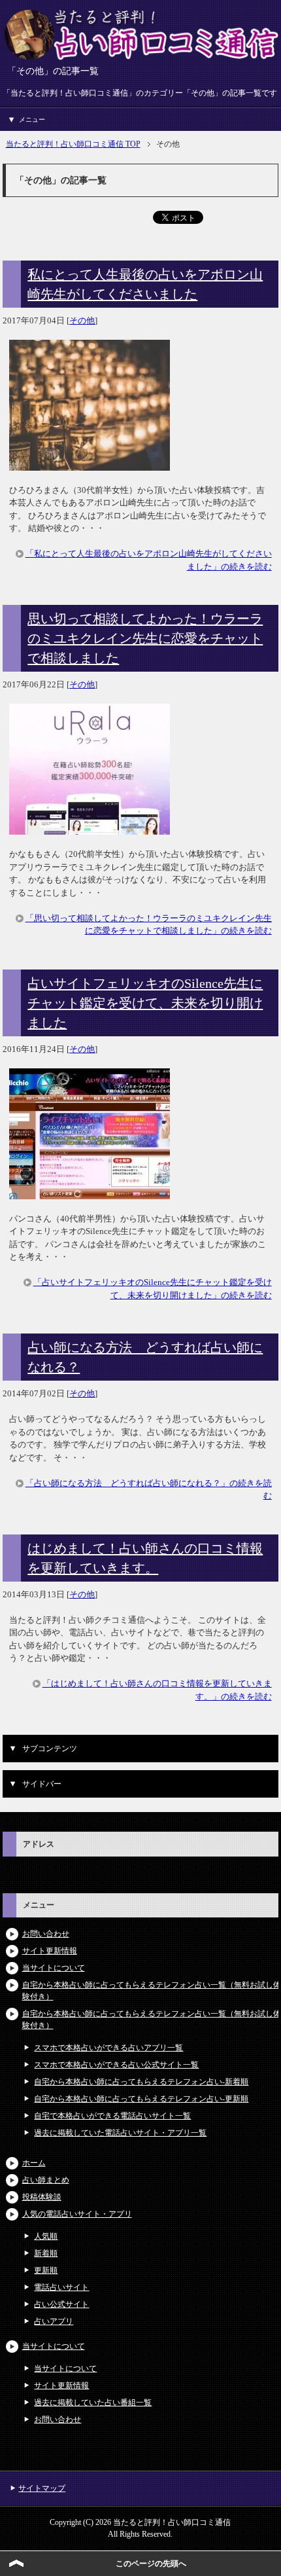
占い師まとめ (46, 2180)
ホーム (34, 2163)
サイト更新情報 (50, 1951)
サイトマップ (42, 2488)
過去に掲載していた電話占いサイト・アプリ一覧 (120, 2133)
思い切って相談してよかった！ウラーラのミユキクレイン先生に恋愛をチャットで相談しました (145, 638)
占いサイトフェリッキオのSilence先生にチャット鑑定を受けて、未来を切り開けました (145, 1003)
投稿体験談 (42, 2197)
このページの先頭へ (151, 2564)
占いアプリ (54, 2321)
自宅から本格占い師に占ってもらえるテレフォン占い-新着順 (141, 2082)
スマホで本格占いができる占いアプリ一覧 (108, 2048)
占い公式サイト (61, 2304)
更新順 (46, 2270)
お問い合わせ (46, 1934)
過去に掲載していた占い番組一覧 (93, 2403)
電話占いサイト (61, 2287)
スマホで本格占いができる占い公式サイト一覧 (116, 2065)
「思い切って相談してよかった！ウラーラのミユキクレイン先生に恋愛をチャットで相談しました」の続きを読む (149, 925)
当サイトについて (54, 1968)
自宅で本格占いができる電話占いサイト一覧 (112, 2116)
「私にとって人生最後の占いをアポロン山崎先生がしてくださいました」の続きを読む (149, 560)
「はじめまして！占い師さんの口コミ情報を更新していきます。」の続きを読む (157, 1690)
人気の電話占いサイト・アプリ (77, 2214)
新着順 (46, 2253)
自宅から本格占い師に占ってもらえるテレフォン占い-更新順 (141, 2099)
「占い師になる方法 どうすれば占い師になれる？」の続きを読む (149, 1490)
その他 (82, 320)
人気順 (46, 2236)
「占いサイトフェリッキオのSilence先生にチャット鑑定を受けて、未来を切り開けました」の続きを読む (153, 1289)
